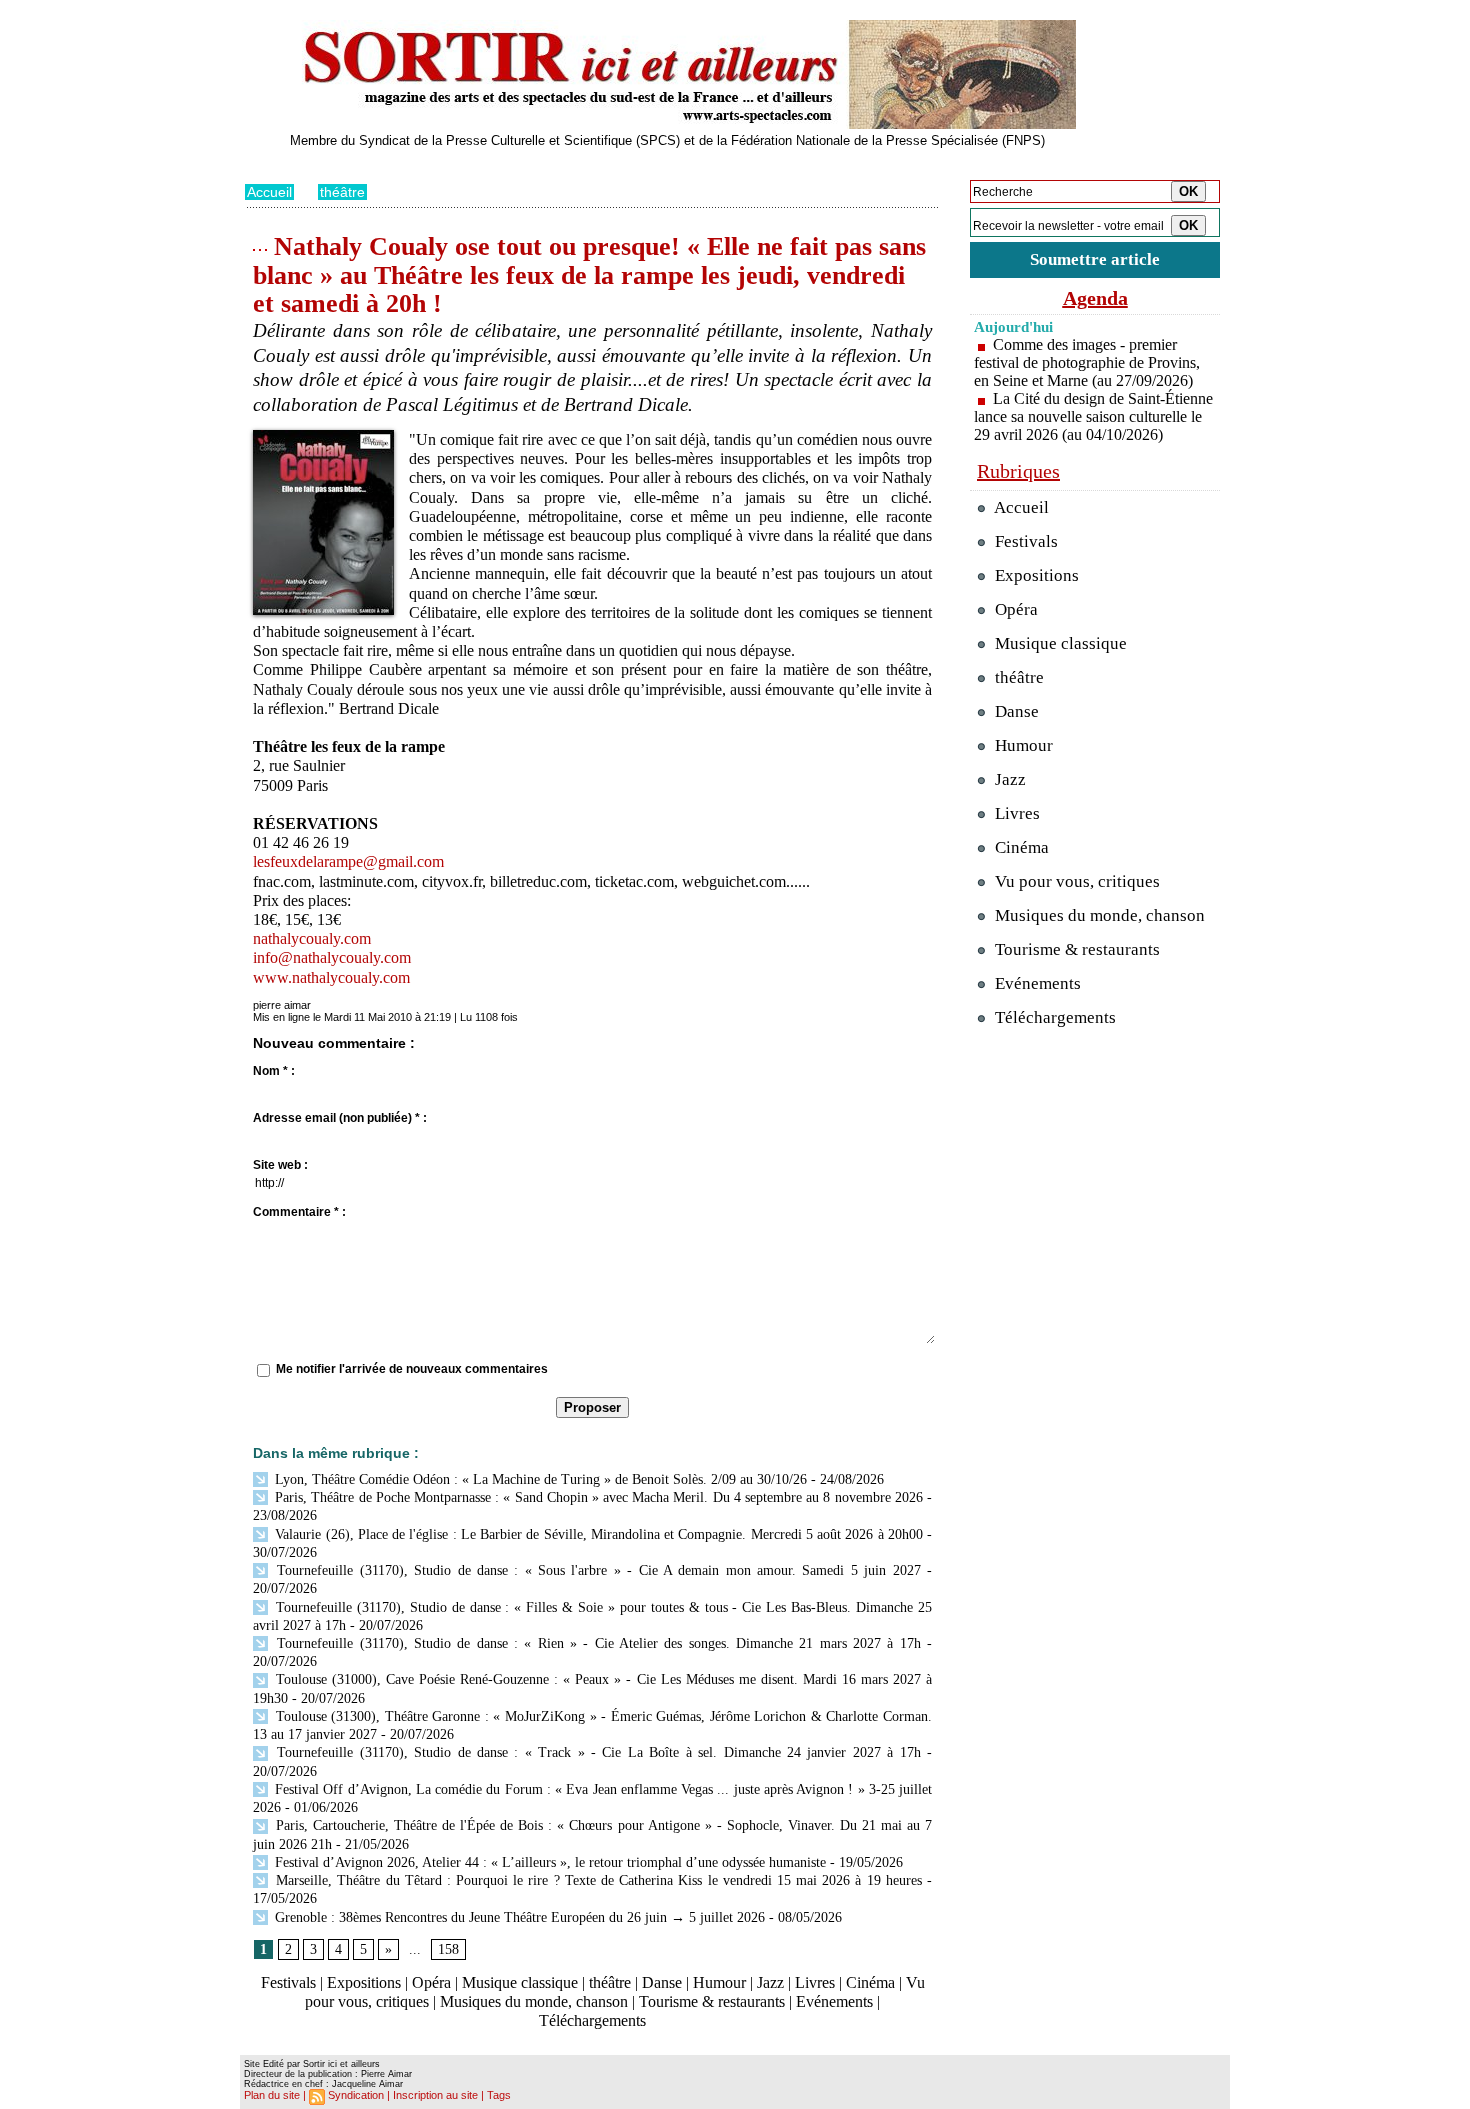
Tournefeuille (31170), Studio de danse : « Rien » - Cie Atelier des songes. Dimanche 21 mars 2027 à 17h (596, 1643)
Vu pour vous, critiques (1075, 881)
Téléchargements (592, 2020)
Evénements (834, 2001)
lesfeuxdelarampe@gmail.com (348, 861)
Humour (719, 1982)
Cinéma (870, 1982)
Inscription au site (435, 2095)
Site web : (280, 1165)
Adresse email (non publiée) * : (340, 1118)
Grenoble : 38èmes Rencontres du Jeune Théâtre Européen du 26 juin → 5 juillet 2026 (518, 1917)
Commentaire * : (299, 1212)
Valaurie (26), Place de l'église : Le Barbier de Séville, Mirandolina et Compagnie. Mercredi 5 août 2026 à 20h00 (597, 1534)
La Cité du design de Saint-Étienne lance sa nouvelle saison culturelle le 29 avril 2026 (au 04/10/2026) (1093, 416)
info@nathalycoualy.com (332, 957)
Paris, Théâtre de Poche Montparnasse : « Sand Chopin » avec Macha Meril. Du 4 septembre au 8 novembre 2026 (597, 1497)
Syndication (356, 2095)
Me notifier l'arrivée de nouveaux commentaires (412, 1369)
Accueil (269, 192)
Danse (662, 1982)
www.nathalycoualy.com (331, 977)
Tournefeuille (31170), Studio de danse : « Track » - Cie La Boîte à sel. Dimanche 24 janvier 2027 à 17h (596, 1752)
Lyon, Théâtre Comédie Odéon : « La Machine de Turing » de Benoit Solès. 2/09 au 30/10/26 (539, 1479)
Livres (815, 1982)
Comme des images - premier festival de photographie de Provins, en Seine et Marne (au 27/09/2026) (1087, 362)
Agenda (1095, 298)
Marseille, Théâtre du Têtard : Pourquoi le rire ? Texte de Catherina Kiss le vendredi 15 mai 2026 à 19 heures (596, 1880)
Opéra (431, 1982)
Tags (499, 2095)
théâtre (342, 192)
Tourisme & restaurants (712, 2001)
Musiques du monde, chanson (534, 2001)
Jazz (770, 1982)
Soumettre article (1095, 259)
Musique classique (520, 1982)
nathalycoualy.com (312, 938)
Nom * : (274, 1071)
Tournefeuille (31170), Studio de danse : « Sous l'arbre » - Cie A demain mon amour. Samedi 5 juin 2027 (596, 1570)
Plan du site (272, 2095)
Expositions (364, 1982)
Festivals (288, 1982)
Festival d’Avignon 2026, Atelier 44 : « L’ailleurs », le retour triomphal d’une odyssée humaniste (548, 1862)
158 (448, 1949)
